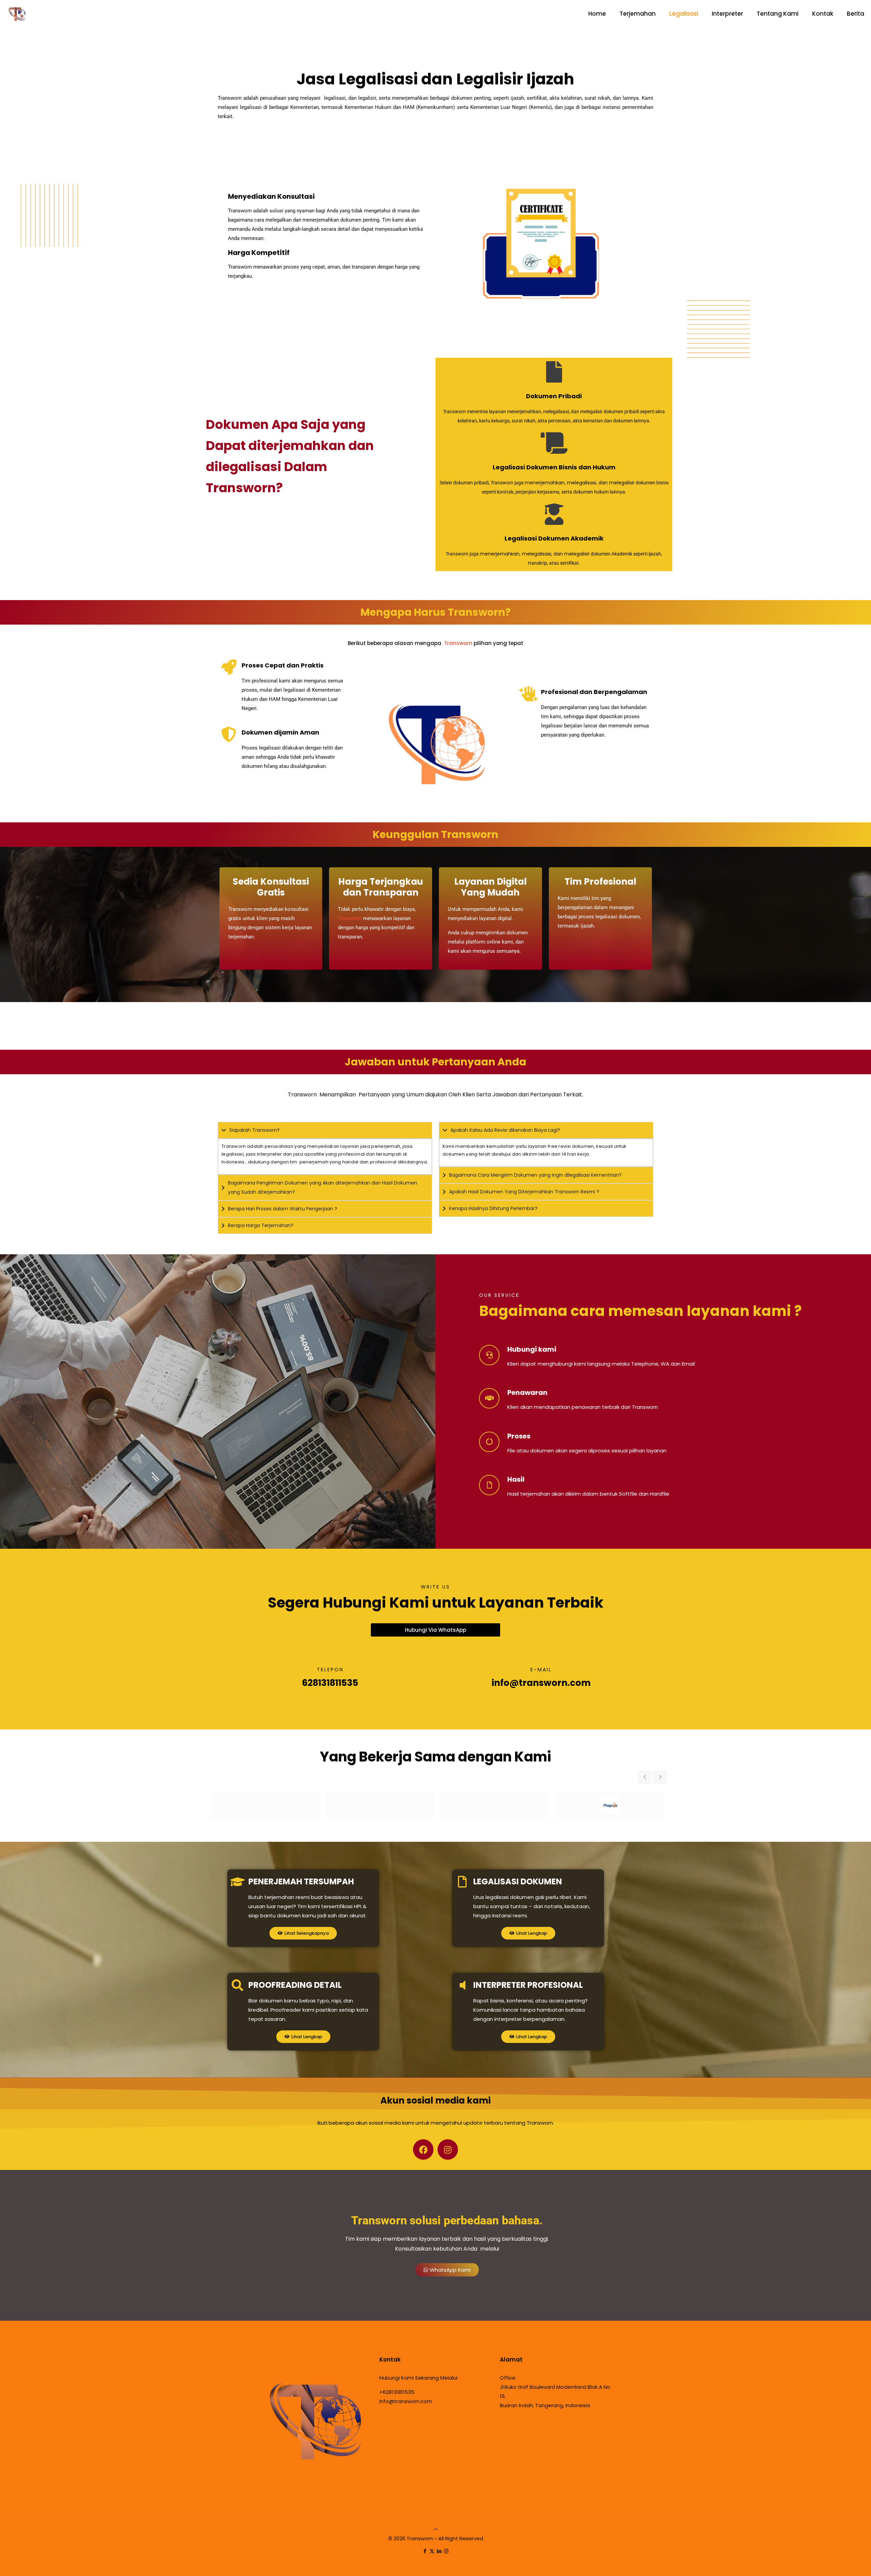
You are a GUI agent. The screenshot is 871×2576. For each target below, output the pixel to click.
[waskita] (380, 1805)
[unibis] (265, 1805)
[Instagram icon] (446, 2551)
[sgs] (495, 1805)
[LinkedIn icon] (439, 2551)
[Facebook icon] (425, 2551)
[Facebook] (423, 2150)
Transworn (458, 643)
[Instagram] (448, 2150)
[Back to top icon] (436, 2529)
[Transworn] (17, 14)
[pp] (610, 1805)
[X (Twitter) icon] (432, 2551)
